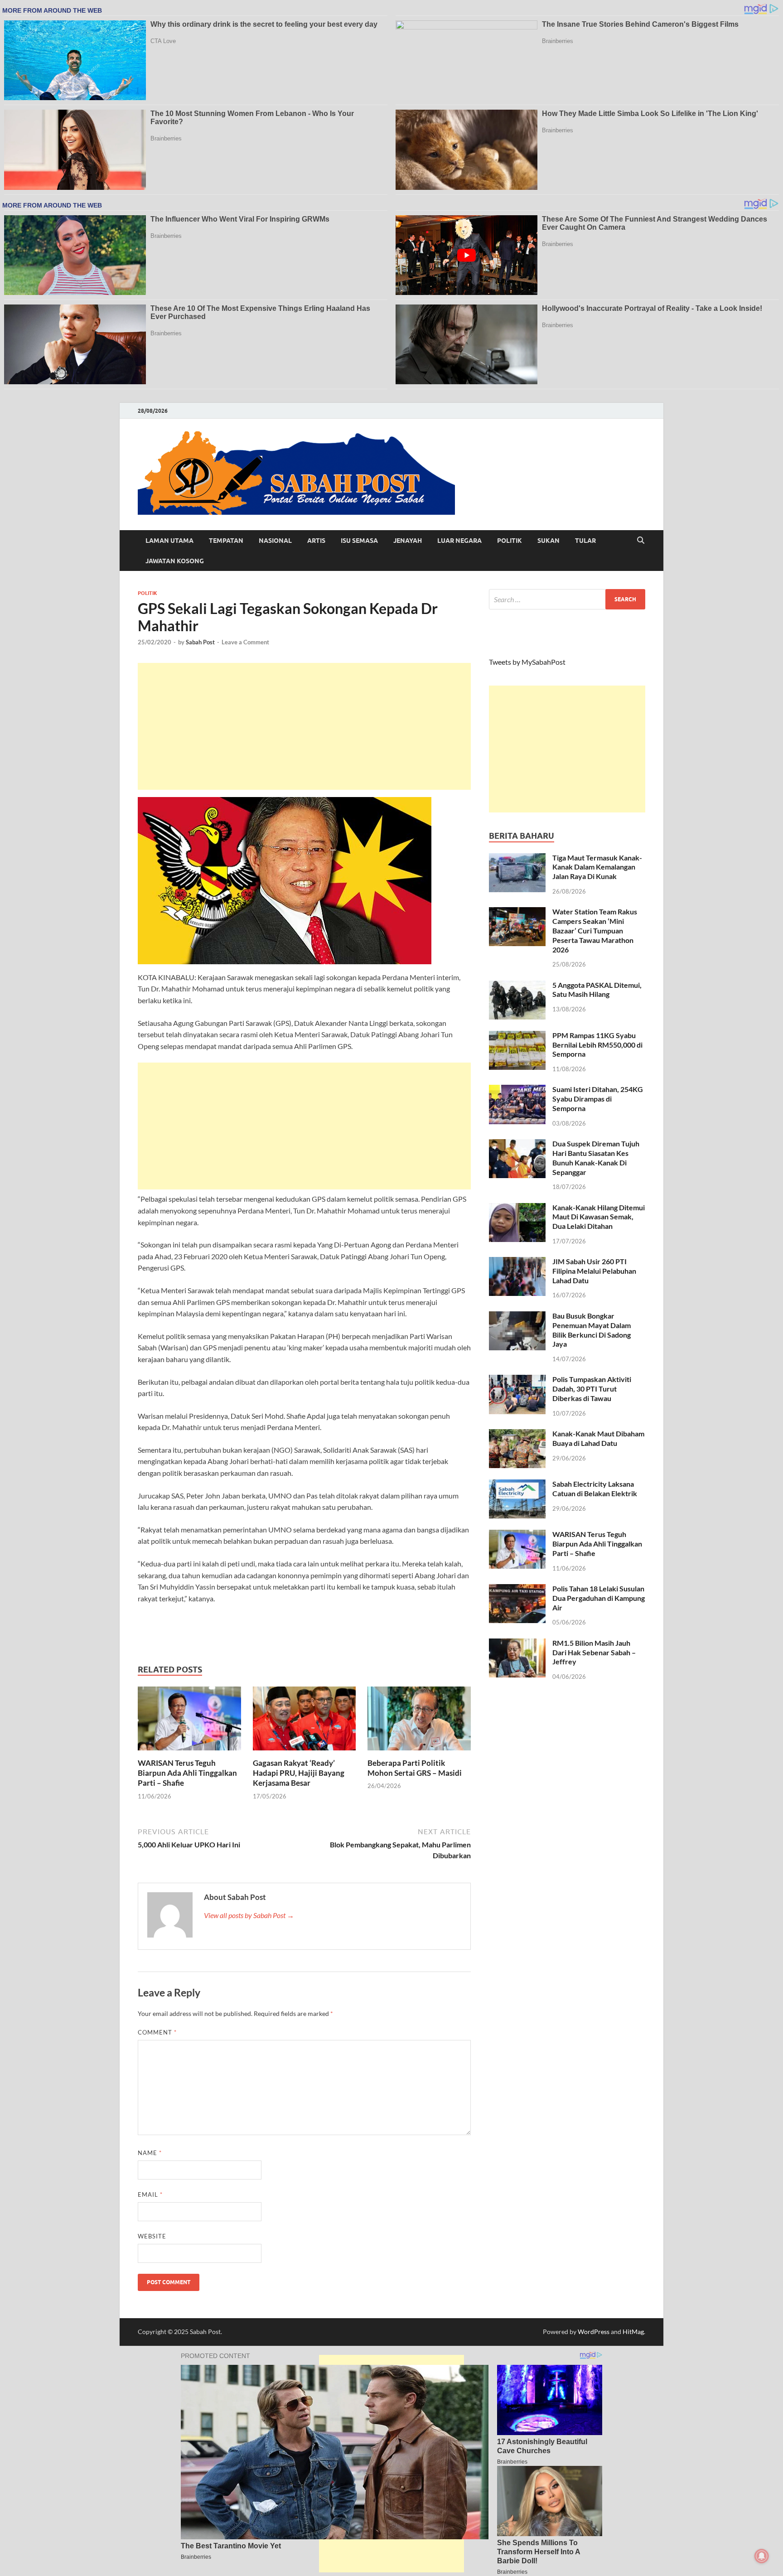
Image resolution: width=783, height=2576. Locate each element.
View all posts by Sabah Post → (249, 1915)
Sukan (549, 541)
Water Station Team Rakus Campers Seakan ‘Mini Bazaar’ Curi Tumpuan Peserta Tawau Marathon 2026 (595, 930)
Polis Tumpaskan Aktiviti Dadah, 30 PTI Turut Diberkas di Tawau (592, 1389)
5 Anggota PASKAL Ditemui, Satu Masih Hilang (597, 990)
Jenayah (408, 541)
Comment (157, 2032)
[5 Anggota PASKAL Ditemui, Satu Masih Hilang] (517, 986)
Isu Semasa (359, 541)
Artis (316, 541)
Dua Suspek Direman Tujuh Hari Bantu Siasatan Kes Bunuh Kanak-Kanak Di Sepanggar (596, 1158)
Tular (585, 541)
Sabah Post (200, 642)
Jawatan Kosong (175, 561)
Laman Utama (169, 541)
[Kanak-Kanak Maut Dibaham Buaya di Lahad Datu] (517, 1434)
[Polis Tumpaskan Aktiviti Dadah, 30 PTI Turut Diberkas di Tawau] (517, 1380)
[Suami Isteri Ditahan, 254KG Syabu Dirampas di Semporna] (517, 1090)
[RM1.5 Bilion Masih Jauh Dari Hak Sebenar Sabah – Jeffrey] (517, 1644)
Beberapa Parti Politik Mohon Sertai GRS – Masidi (415, 1768)
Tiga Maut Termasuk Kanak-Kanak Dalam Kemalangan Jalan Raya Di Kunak (597, 867)
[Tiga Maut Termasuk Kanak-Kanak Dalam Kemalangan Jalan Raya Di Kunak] (517, 858)
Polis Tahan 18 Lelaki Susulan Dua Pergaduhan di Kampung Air (599, 1598)
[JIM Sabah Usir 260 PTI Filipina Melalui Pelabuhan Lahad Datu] (517, 1262)
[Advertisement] (304, 726)
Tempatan (226, 541)
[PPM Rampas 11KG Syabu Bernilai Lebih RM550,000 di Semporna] (517, 1036)
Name (150, 2153)
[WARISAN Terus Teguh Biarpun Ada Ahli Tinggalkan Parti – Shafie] (189, 1721)
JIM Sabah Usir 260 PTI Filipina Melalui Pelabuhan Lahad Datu (594, 1271)
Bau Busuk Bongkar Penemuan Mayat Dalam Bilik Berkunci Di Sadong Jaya (592, 1330)
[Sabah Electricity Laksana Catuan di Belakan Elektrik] (517, 1485)
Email (150, 2194)
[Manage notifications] (762, 2556)
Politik (510, 541)
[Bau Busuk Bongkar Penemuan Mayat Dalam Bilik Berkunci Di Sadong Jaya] (517, 1317)
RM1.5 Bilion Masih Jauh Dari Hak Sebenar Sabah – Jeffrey (594, 1652)
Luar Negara (459, 541)
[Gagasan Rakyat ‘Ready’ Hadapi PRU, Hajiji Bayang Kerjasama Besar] (304, 1721)
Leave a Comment (245, 642)
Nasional (275, 541)
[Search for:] (567, 599)
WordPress (594, 2332)
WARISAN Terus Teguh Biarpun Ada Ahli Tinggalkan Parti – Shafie (187, 1773)
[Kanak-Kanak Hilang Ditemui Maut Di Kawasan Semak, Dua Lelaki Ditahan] (517, 1208)
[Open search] (641, 541)
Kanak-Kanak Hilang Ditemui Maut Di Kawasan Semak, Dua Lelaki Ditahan (599, 1217)
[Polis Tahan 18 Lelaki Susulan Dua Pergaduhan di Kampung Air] (517, 1589)
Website (152, 2236)
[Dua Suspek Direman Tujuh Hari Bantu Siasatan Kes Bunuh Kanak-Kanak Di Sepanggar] (517, 1144)
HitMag (633, 2332)
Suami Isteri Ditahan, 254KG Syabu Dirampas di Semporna (598, 1099)
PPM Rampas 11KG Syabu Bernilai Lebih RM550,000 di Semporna (597, 1045)
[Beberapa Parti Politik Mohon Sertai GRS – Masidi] (419, 1721)
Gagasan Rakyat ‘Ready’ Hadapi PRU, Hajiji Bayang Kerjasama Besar (299, 1773)
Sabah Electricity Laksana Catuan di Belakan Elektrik (595, 1489)
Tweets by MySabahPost (527, 662)
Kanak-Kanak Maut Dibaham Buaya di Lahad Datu (598, 1438)
